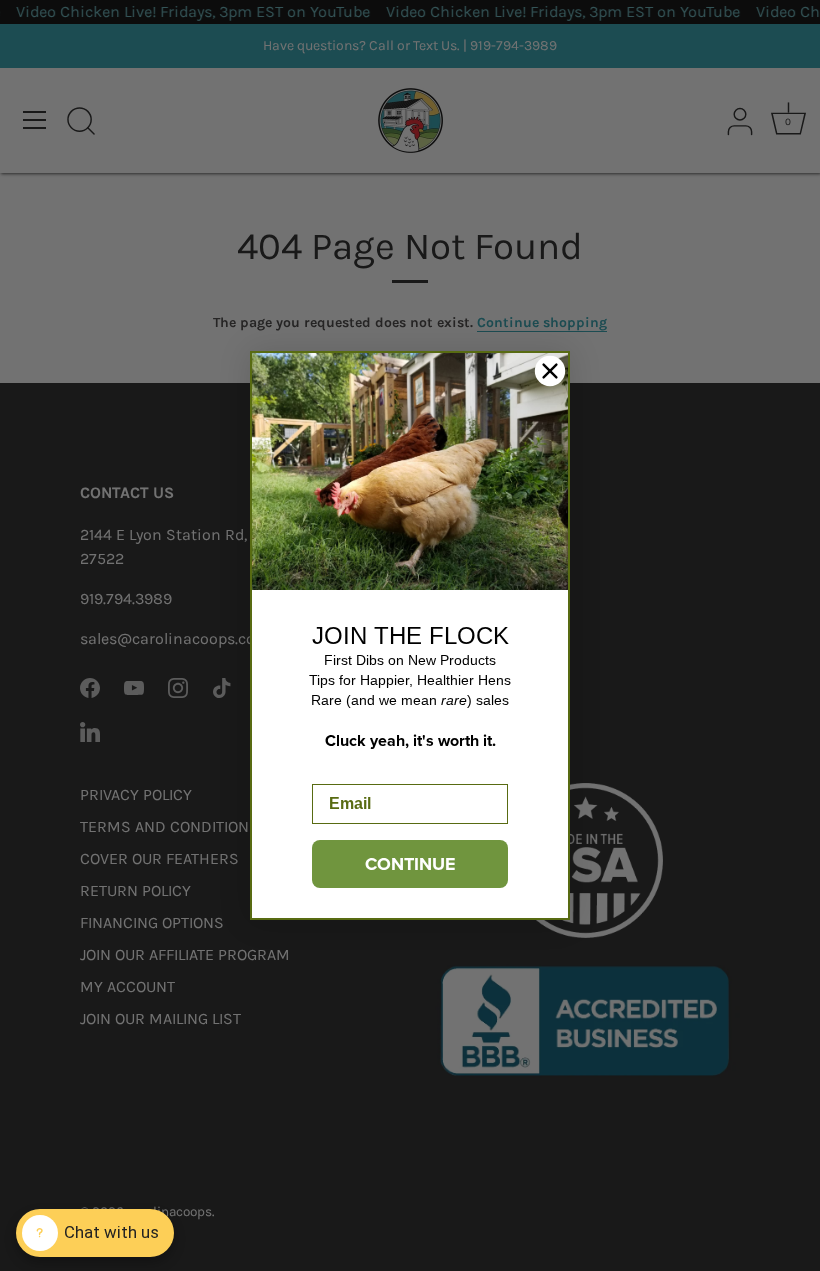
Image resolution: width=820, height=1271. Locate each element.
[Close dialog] (550, 371)
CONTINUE (410, 864)
